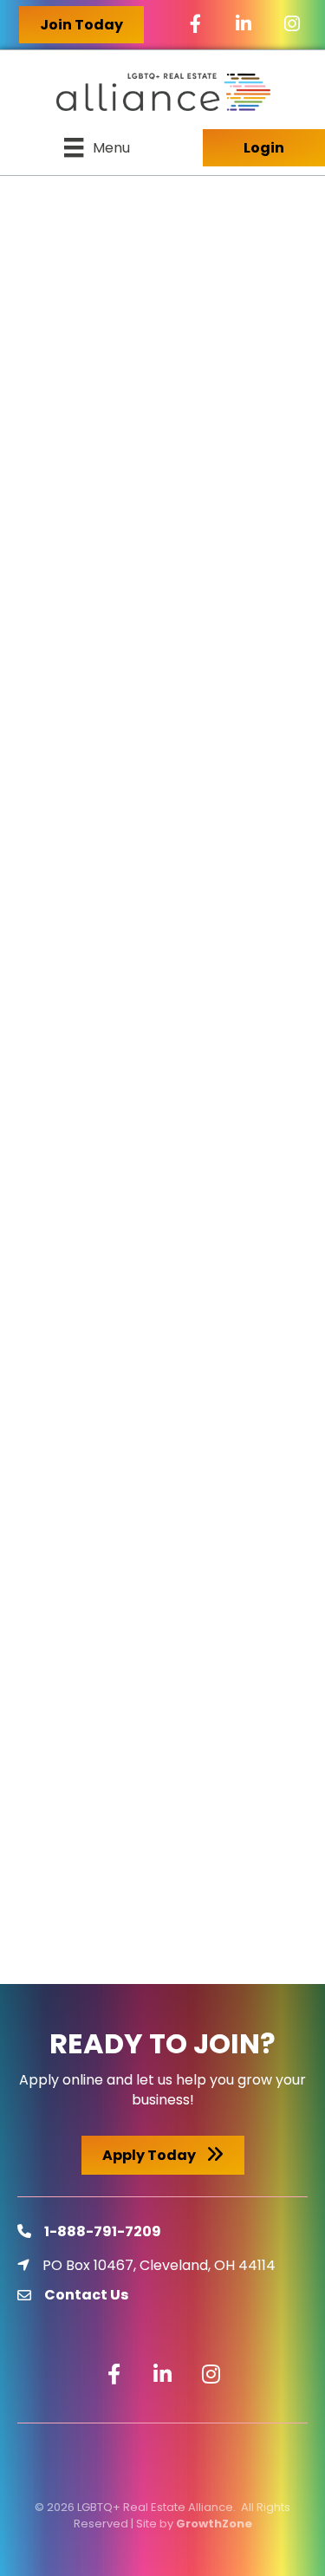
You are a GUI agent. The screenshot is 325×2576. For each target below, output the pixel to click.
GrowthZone (214, 2524)
